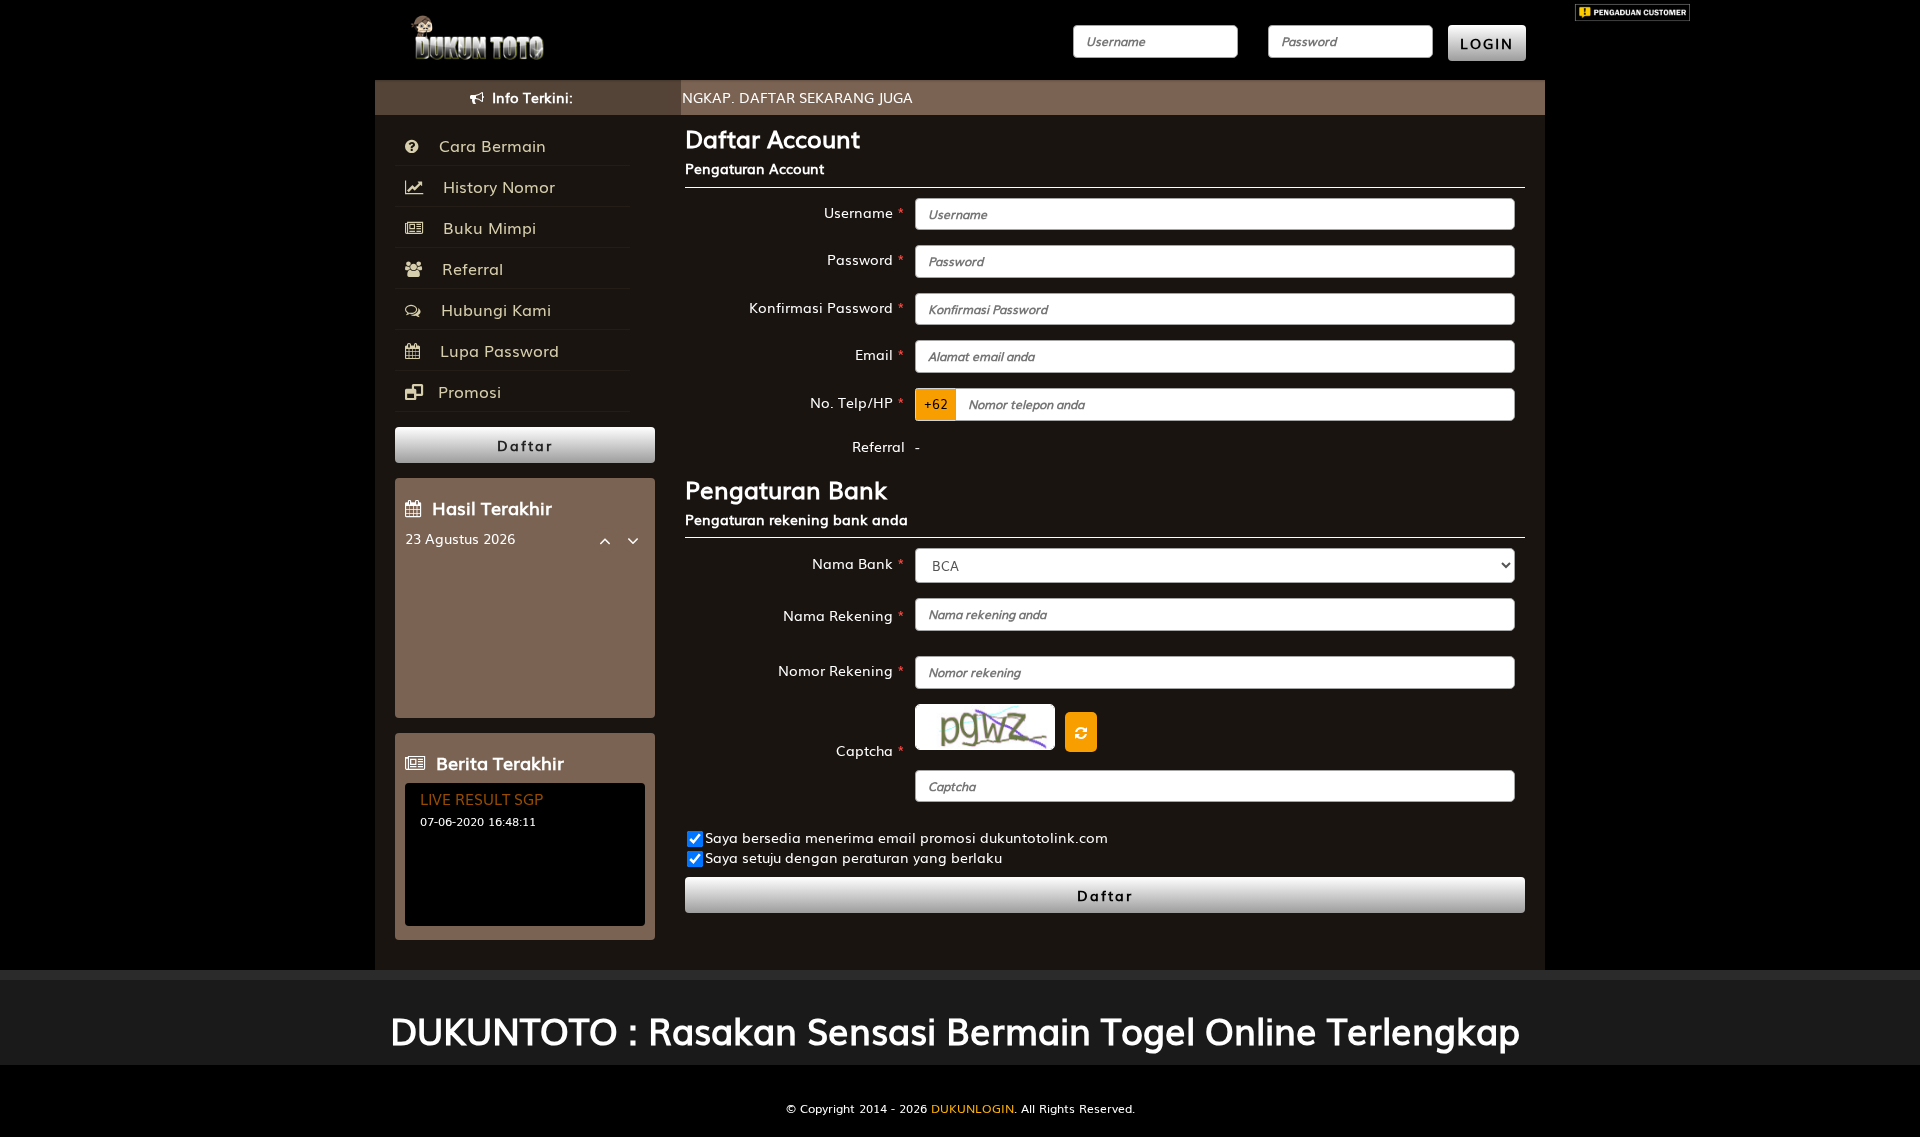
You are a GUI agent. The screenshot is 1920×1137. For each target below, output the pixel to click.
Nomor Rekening (841, 670)
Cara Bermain (487, 145)
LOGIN (1487, 43)
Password (866, 259)
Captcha (870, 750)
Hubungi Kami (491, 309)
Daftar (1105, 895)
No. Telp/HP (857, 402)
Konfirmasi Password (827, 307)
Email (880, 354)
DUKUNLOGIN (972, 1108)
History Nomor (494, 186)
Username (864, 212)
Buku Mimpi (484, 227)
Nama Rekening (844, 615)
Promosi (467, 391)
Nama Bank (858, 563)
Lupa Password (494, 350)
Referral (467, 268)
